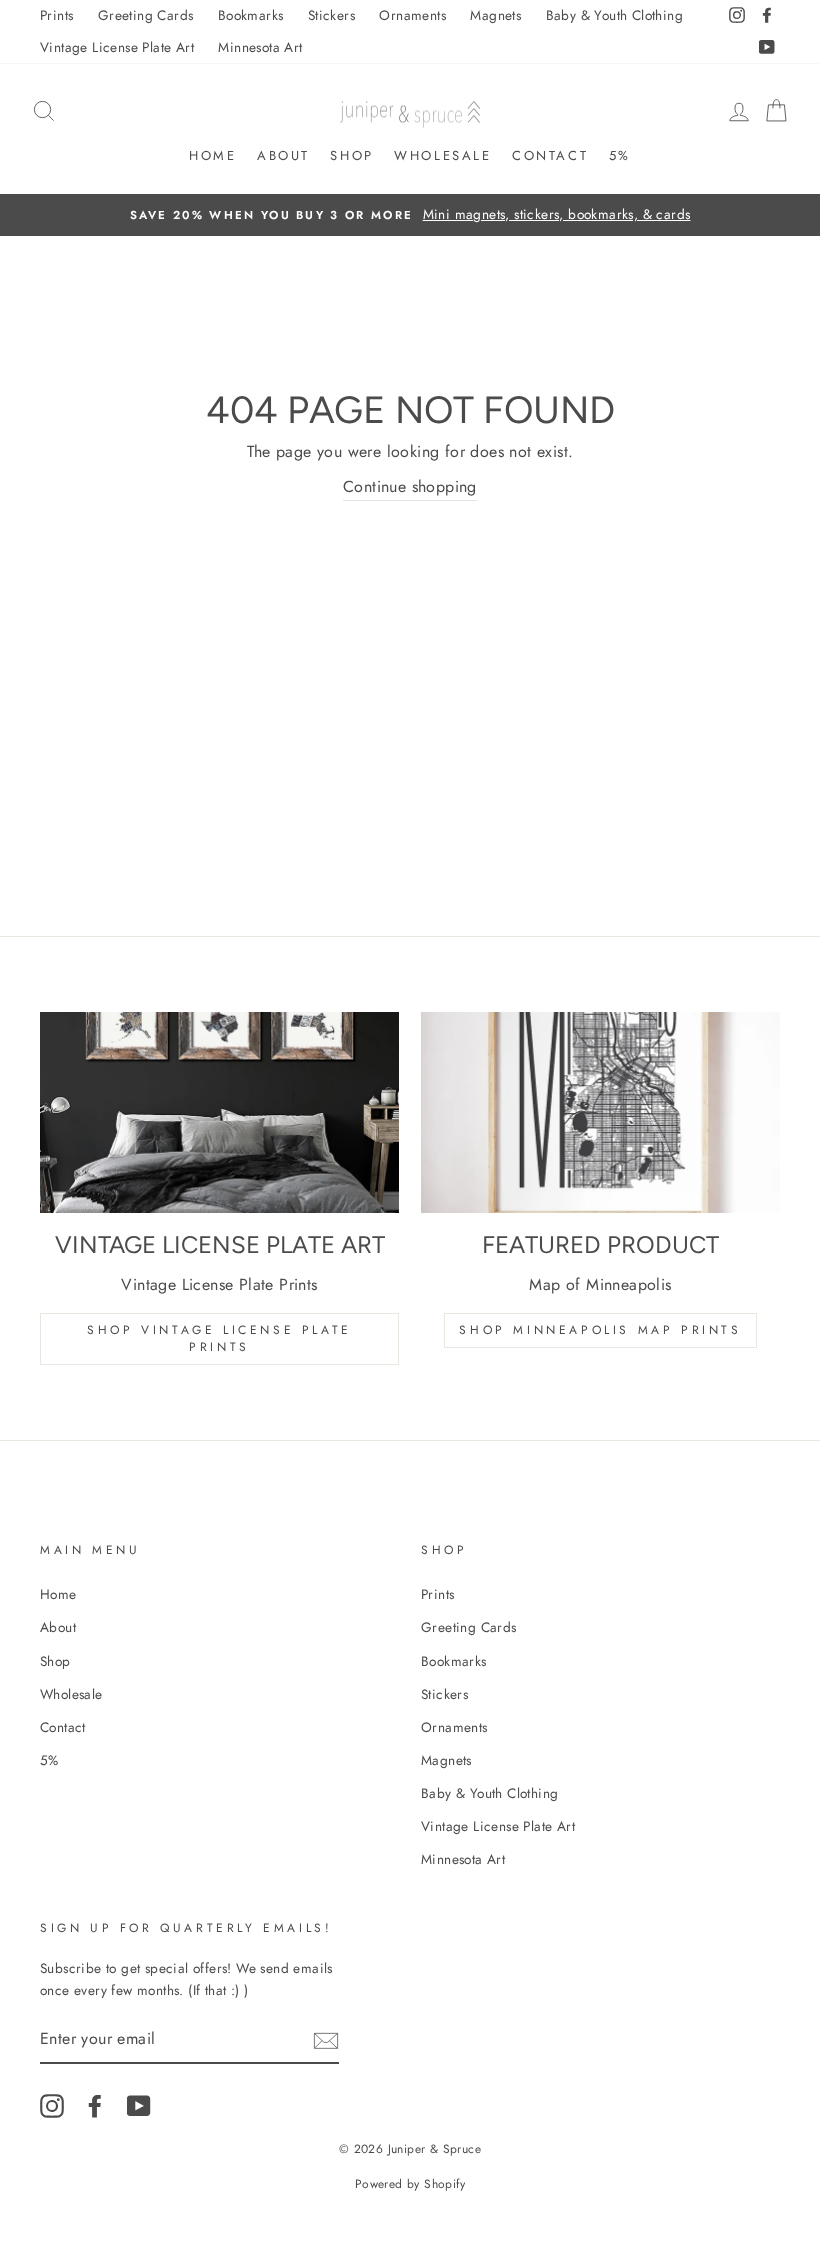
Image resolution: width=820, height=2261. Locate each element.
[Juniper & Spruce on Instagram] (52, 2106)
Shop (351, 155)
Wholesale (442, 155)
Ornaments (412, 15)
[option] (410, 215)
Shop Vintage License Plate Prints (219, 1338)
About (283, 155)
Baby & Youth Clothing (614, 15)
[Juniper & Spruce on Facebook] (95, 2106)
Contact (550, 155)
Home (212, 155)
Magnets (495, 15)
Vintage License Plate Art (117, 47)
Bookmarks (251, 15)
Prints (56, 15)
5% (620, 155)
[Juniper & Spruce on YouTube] (139, 2106)
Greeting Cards (146, 15)
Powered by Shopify (410, 2184)
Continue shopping (410, 486)
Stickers (331, 15)
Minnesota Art (260, 47)
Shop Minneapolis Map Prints (600, 1330)
